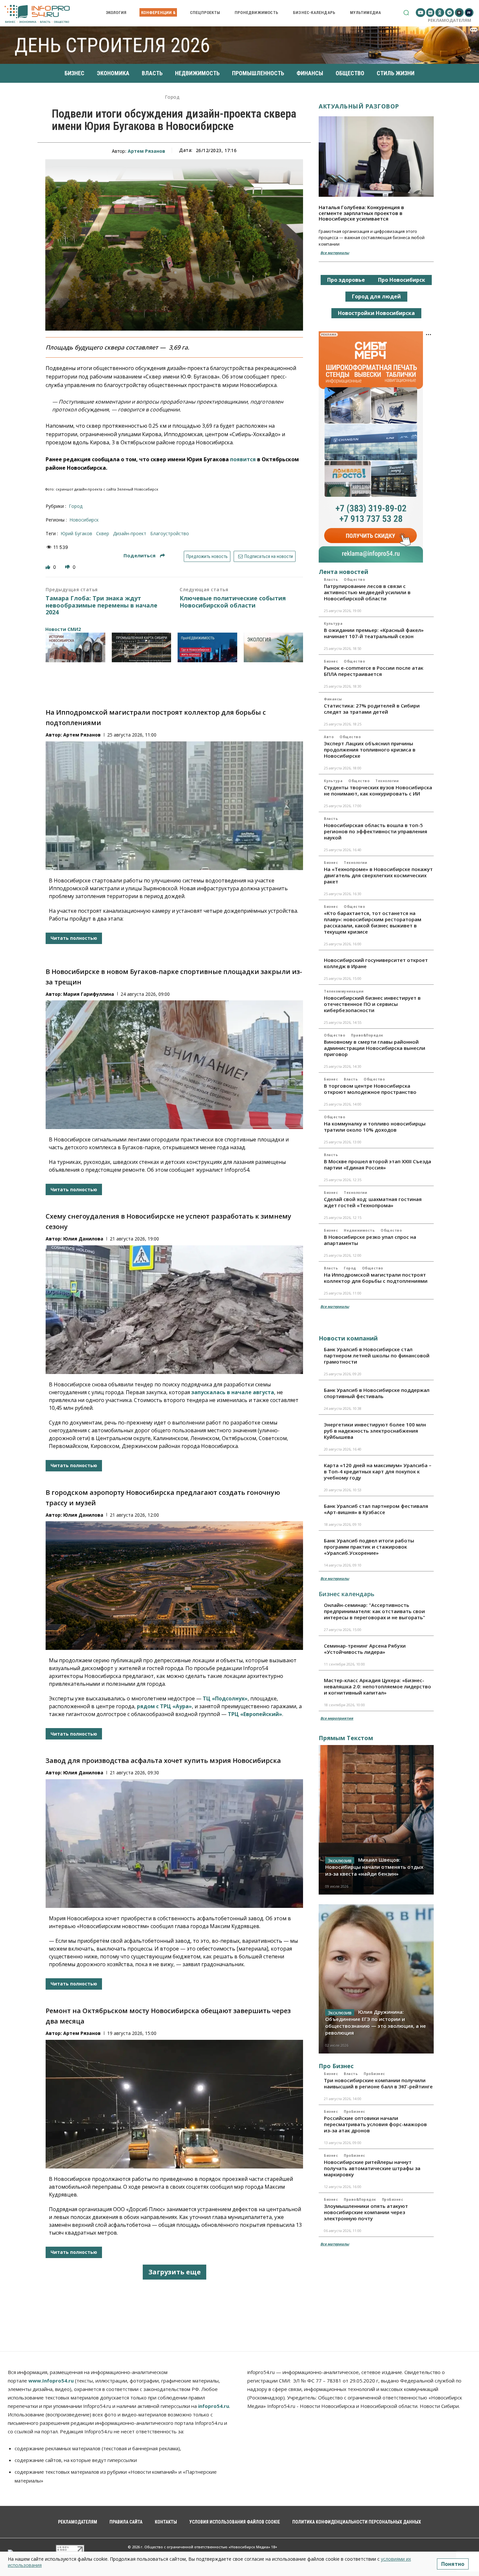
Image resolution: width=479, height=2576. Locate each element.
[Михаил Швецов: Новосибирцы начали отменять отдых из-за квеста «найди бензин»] (376, 1820)
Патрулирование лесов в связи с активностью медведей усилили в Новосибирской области (367, 592)
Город (172, 97)
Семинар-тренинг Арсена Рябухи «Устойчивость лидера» (365, 1649)
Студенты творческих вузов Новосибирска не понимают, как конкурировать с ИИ (378, 790)
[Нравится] (49, 567)
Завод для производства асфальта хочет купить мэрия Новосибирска (163, 1760)
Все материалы (335, 253)
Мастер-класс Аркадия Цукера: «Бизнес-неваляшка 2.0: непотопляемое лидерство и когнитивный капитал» (377, 1686)
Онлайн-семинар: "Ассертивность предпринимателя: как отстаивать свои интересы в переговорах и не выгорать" (375, 1611)
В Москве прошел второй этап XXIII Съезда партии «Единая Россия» (377, 1164)
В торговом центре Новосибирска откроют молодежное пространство (370, 1089)
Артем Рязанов (146, 151)
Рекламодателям (450, 20)
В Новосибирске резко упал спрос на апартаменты (370, 1240)
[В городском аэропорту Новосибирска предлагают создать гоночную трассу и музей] (174, 1586)
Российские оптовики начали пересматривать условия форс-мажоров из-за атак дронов (375, 2124)
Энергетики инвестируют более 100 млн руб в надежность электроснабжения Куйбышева (375, 1431)
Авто (329, 737)
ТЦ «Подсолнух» (225, 1698)
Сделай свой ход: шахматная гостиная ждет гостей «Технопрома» (373, 1202)
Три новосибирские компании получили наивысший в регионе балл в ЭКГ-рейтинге (378, 2083)
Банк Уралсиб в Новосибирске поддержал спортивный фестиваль (377, 1393)
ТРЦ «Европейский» (255, 1714)
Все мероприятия (337, 1718)
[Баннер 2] (142, 647)
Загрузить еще (174, 2272)
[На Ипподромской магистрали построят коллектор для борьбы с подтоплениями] (174, 806)
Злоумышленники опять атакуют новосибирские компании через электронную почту (366, 2212)
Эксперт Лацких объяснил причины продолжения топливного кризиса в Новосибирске (370, 750)
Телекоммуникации (344, 991)
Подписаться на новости (268, 556)
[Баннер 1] (75, 647)
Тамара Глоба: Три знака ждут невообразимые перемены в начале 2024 (102, 605)
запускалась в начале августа (233, 1392)
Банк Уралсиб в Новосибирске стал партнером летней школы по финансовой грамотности (377, 1355)
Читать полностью (74, 938)
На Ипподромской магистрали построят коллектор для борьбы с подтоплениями (376, 1278)
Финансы (333, 699)
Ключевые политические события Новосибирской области (233, 602)
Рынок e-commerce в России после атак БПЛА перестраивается (374, 671)
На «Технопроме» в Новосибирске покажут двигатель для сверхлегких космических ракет (378, 875)
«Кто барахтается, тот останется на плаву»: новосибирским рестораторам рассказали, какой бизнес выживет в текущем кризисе (373, 922)
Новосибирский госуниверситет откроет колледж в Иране (376, 963)
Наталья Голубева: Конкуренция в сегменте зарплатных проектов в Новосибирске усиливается (361, 213)
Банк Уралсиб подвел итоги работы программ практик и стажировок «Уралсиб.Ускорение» (369, 1547)
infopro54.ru (214, 2406)
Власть (331, 580)
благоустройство (170, 533)
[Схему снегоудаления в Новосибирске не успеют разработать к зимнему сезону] (174, 1310)
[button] (406, 13)
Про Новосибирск (402, 280)
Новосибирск (84, 520)
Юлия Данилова (83, 1239)
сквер (103, 533)
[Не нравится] (68, 567)
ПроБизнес (374, 2074)
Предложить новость (207, 556)
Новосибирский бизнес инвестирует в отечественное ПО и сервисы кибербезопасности (372, 1004)
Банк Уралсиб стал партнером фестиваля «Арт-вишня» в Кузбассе (376, 1509)
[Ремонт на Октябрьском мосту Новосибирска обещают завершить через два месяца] (174, 2104)
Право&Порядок (367, 1035)
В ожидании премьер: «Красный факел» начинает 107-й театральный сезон (374, 633)
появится (243, 459)
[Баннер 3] (207, 647)
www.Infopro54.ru (51, 2381)
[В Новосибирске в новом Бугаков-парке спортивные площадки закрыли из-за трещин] (174, 1065)
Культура (333, 623)
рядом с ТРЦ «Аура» (164, 1706)
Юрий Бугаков (76, 533)
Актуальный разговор (359, 106)
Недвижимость (359, 1230)
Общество (354, 580)
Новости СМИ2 (63, 629)
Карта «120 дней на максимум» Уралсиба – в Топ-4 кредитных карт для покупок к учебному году (378, 1471)
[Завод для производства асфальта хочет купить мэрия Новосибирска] (174, 1844)
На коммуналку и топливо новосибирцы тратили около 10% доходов (375, 1127)
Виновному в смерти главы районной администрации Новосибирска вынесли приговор (375, 1048)
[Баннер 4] (274, 647)
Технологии (387, 781)
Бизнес (331, 661)
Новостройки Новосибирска (376, 313)
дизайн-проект (130, 533)
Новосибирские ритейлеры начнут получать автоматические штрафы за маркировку (372, 2168)
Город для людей (376, 296)
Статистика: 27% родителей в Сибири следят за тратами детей (372, 709)
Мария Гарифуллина (89, 994)
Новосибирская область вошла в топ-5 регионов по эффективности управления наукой (376, 831)
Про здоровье (346, 280)
